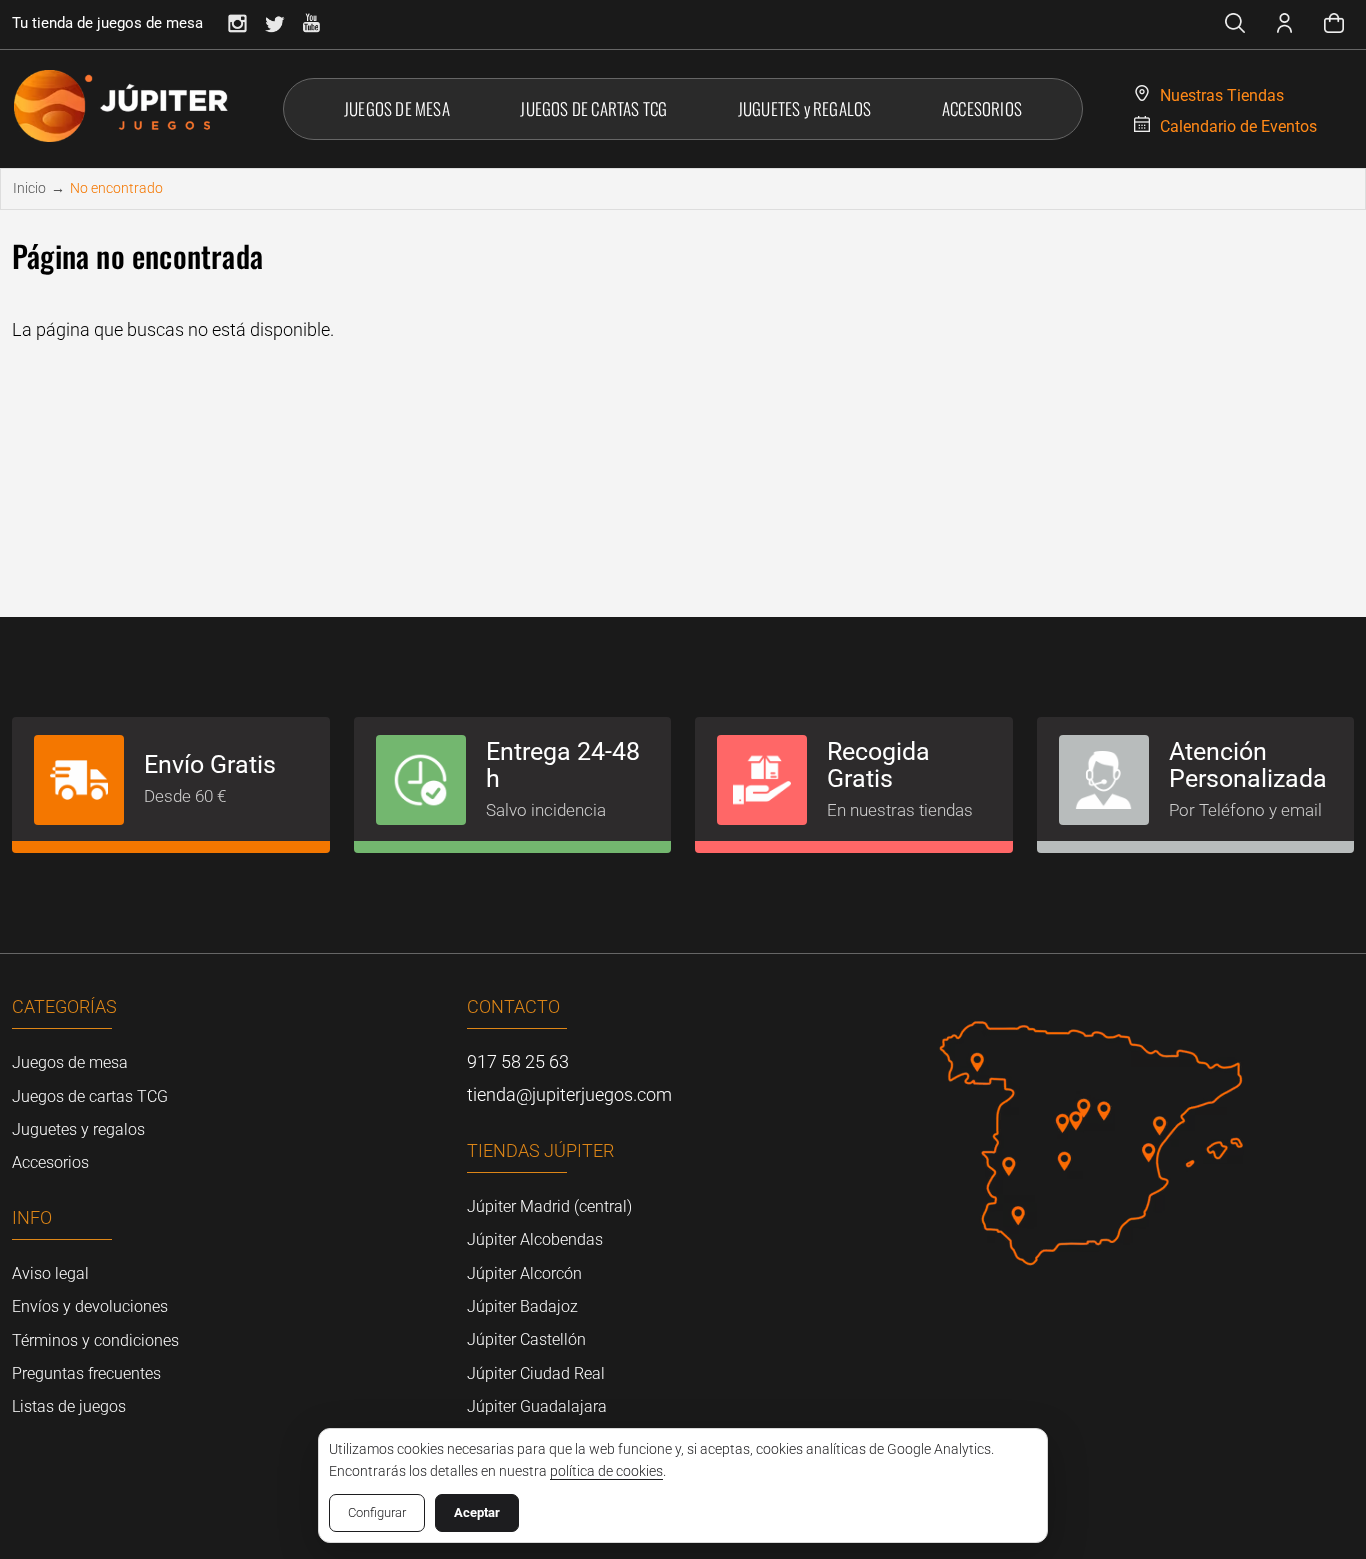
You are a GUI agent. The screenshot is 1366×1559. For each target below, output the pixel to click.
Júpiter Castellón (526, 1339)
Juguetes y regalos (78, 1129)
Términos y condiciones (95, 1340)
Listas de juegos (69, 1406)
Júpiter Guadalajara (537, 1406)
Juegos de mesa (70, 1062)
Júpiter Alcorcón (524, 1273)
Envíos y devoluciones (90, 1306)
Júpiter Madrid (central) (549, 1206)
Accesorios (50, 1162)
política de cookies (606, 1471)
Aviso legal (50, 1273)
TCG (593, 108)
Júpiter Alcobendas (535, 1239)
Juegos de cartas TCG (90, 1096)
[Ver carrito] (1334, 26)
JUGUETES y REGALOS (805, 108)
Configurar (377, 1512)
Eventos (1238, 126)
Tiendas (1222, 95)
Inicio (29, 188)
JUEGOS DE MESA (397, 108)
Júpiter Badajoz (522, 1306)
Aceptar (477, 1512)
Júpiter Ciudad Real (536, 1373)
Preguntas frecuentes (86, 1373)
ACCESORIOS (982, 108)
